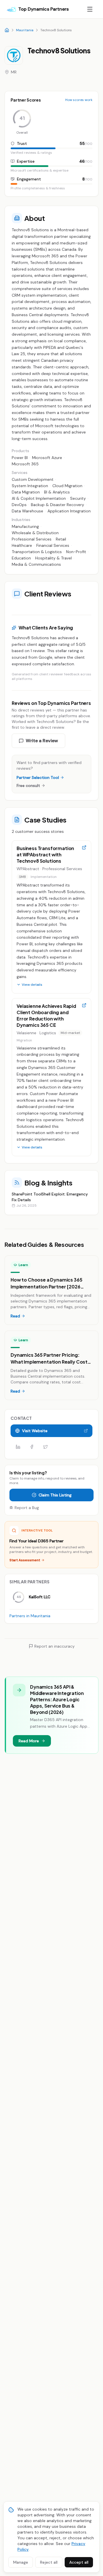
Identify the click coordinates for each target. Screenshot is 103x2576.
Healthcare (22, 545)
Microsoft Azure (47, 458)
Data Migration (26, 492)
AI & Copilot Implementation (39, 498)
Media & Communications (36, 564)
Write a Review (42, 741)
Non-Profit (76, 552)
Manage (21, 2562)
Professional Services (32, 539)
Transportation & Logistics (37, 552)
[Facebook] (32, 1447)
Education (21, 558)
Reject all (49, 2562)
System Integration (30, 486)
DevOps (19, 505)
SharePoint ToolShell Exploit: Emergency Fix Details (50, 1197)
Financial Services (53, 545)
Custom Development (33, 479)
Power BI (20, 458)
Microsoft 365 (25, 464)
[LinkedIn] (18, 1447)
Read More (29, 1741)
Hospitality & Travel (54, 558)
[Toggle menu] (90, 9)
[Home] (7, 30)
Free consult (28, 786)
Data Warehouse (27, 511)
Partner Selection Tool (38, 777)
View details (32, 985)
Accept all (79, 2562)
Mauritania (25, 30)
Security (78, 498)
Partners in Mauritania (30, 1616)
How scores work (79, 100)
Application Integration (69, 511)
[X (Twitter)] (45, 1447)
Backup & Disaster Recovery (58, 505)
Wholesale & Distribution (35, 533)
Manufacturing (25, 526)
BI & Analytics (57, 492)
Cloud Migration (67, 486)
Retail (61, 539)
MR (14, 72)
